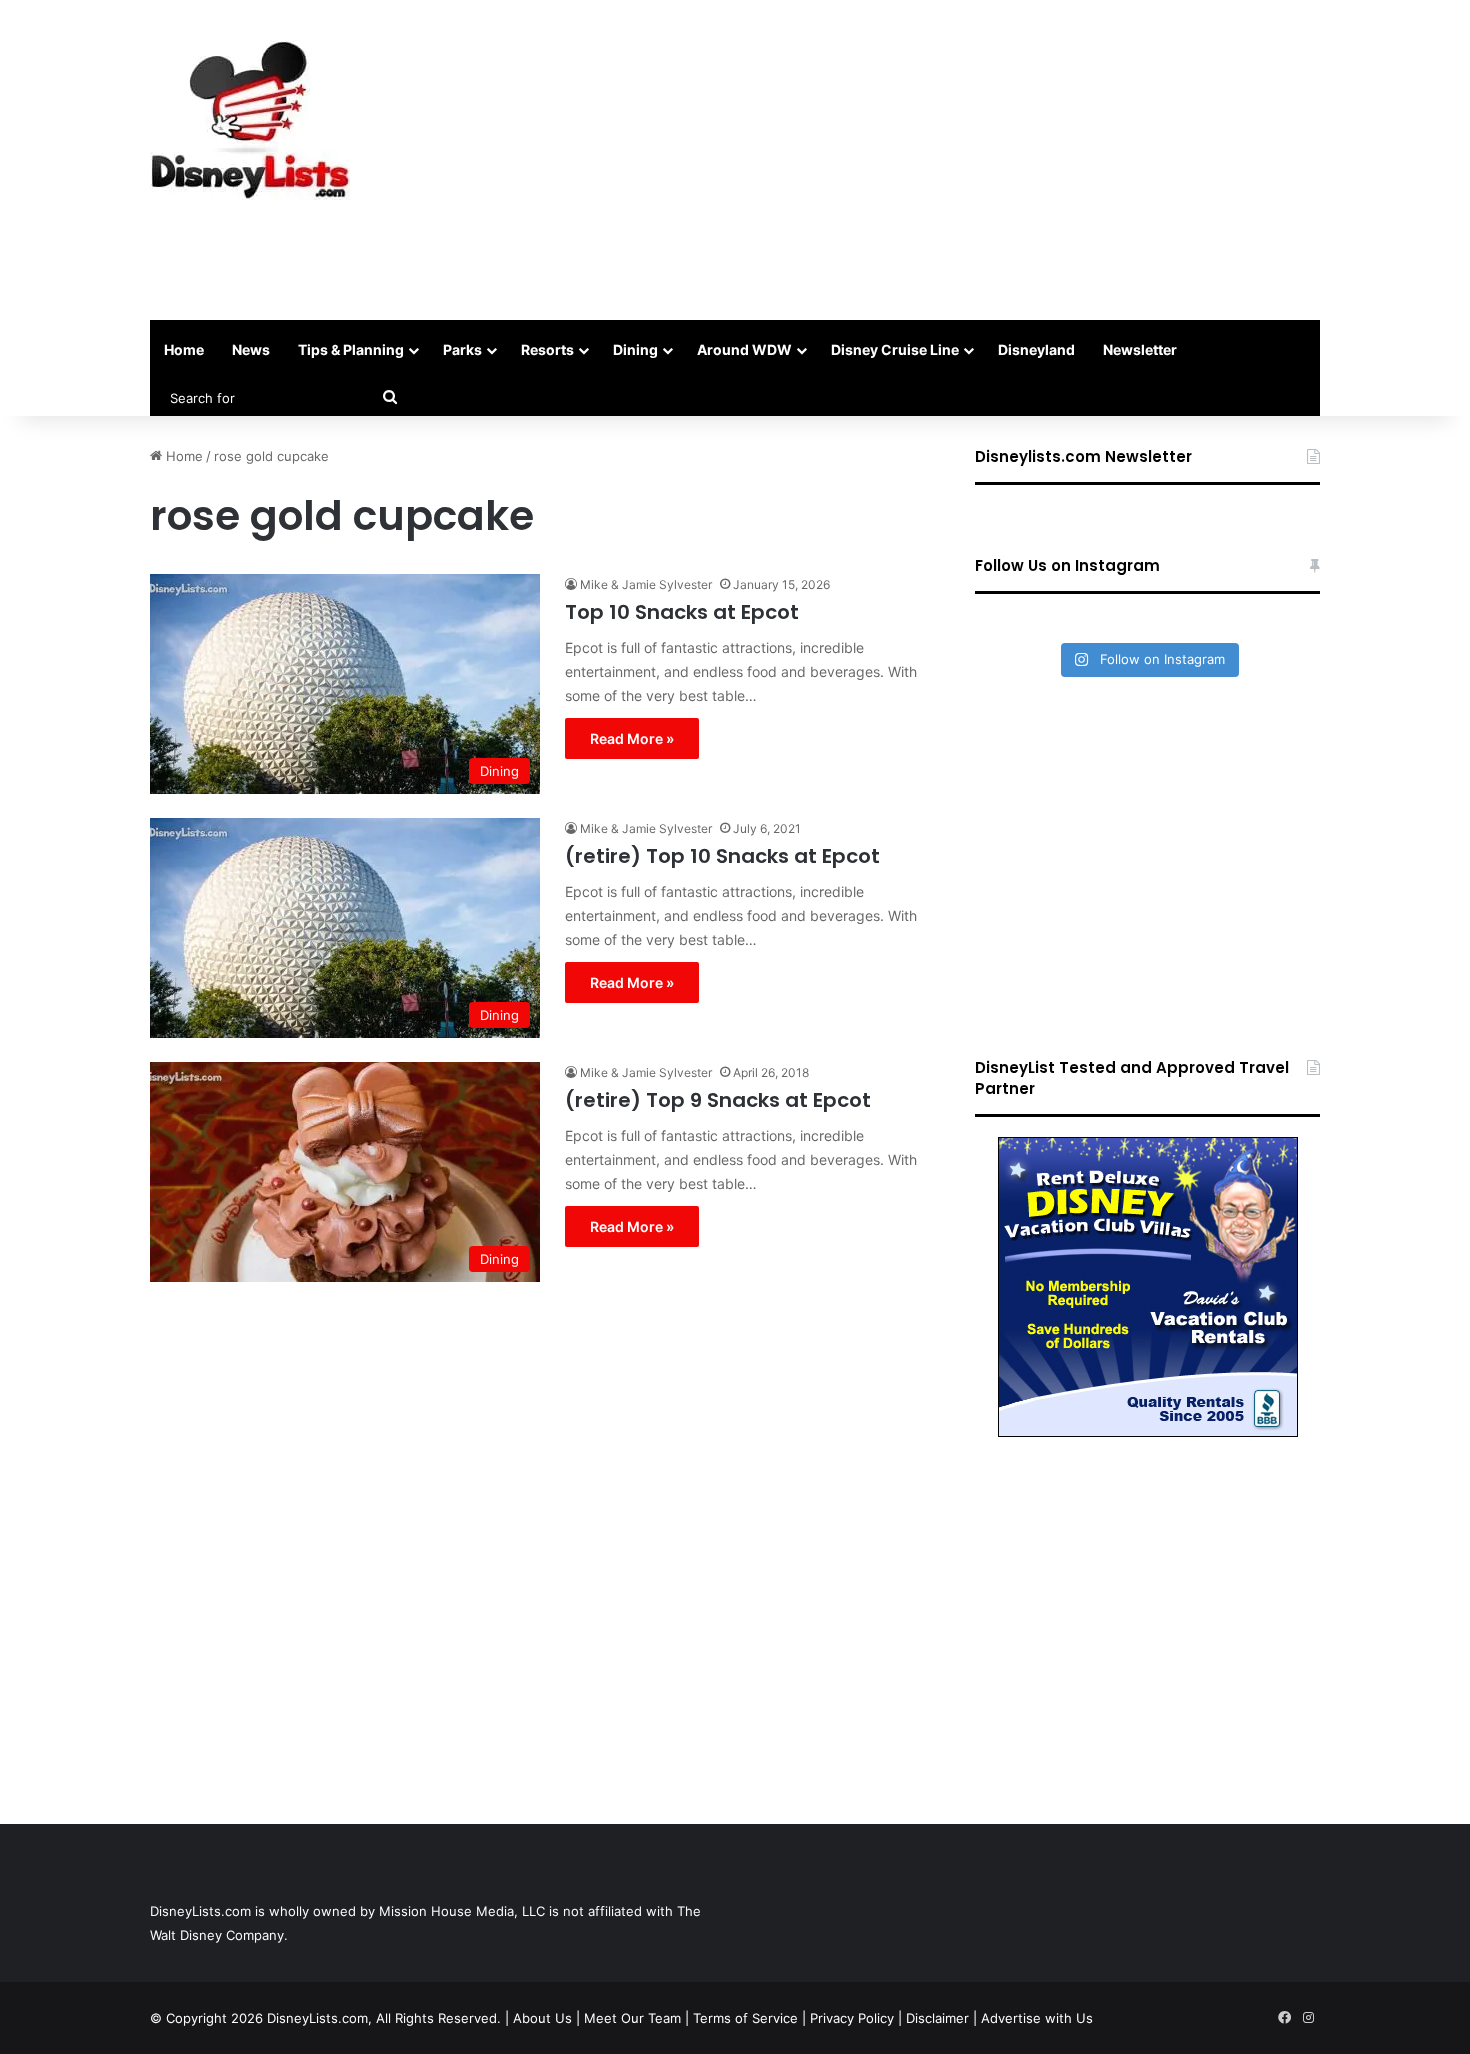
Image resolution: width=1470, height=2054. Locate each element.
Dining (635, 349)
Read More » (632, 738)
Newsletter (1140, 349)
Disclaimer (937, 2018)
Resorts (547, 349)
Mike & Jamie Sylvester (646, 584)
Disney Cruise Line (895, 349)
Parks (462, 349)
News (251, 349)
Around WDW (744, 349)
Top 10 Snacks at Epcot (682, 612)
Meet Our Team (632, 2018)
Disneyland (1036, 349)
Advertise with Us (1037, 2018)
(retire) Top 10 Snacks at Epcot (722, 856)
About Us (542, 2018)
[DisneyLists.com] (250, 120)
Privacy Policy (852, 2018)
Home (184, 349)
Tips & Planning (351, 349)
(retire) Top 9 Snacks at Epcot (718, 1100)
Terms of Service (745, 2018)
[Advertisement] (935, 160)
